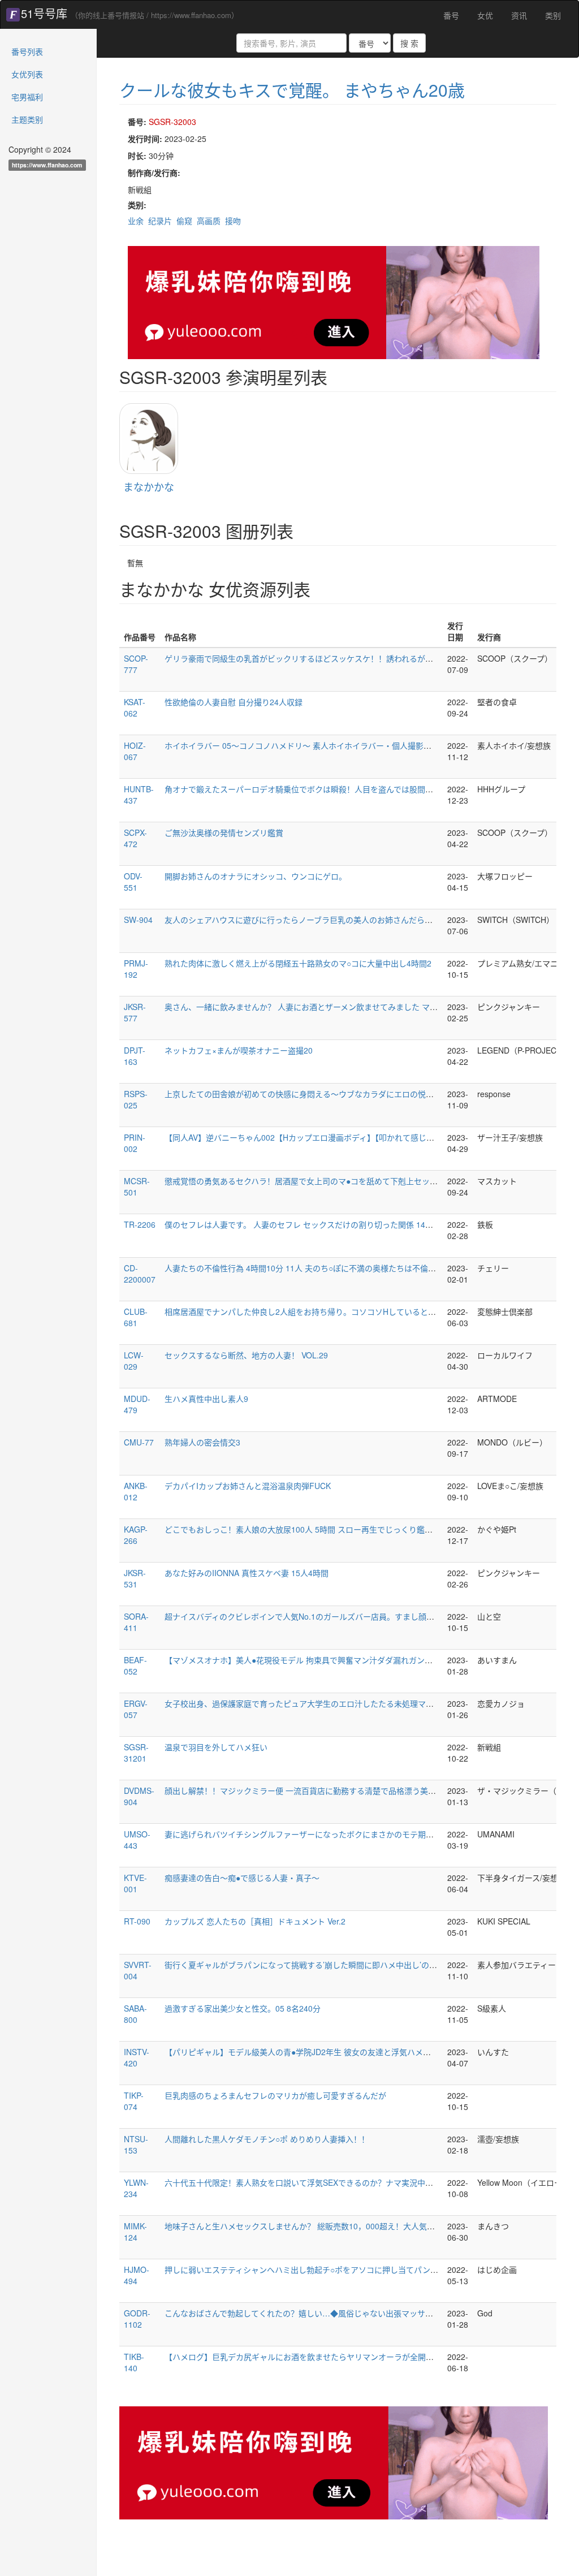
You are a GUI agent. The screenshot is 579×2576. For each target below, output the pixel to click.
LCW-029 (134, 1361)
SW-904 (138, 920)
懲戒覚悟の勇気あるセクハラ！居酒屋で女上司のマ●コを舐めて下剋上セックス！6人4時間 (325, 1181)
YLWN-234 (136, 2188)
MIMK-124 (135, 2232)
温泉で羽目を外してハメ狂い (216, 1747)
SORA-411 (136, 1622)
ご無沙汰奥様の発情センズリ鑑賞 (224, 832)
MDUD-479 (137, 1404)
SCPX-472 (135, 838)
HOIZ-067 (135, 751)
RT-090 (137, 1921)
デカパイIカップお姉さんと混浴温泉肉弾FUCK (248, 1486)
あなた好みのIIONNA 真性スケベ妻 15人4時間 (247, 1573)
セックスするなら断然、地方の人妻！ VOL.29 (246, 1355)
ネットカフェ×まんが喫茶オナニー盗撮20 (239, 1050)
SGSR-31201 (136, 1753)
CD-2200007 (140, 1274)
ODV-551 (133, 882)
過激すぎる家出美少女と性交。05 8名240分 (243, 2008)
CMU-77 (139, 1442)
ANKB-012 (136, 1491)
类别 (553, 15)
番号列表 (27, 51)
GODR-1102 (137, 2319)
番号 (451, 15)
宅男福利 (27, 97)
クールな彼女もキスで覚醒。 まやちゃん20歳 (292, 90)
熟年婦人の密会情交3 (202, 1442)
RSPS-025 (136, 1099)
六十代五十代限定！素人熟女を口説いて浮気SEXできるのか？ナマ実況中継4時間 (309, 2182)
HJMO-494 (137, 2275)
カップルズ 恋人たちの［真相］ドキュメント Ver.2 (255, 1921)
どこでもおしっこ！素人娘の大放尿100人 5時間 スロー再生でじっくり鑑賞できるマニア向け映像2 (340, 1529)
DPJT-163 (135, 1056)
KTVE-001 (135, 1883)
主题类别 (27, 119)
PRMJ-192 (136, 969)
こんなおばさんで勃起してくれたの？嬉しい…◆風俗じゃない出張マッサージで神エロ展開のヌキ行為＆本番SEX (366, 2313)
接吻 (233, 221)
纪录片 (160, 221)
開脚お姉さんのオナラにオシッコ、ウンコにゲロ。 (256, 876)
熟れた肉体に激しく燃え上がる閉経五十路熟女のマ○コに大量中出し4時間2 (298, 963)
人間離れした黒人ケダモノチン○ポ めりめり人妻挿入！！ (267, 2139)
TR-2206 (140, 1224)
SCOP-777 (136, 664)
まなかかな (149, 486)
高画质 (209, 221)
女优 (485, 15)
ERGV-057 (136, 1709)
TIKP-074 (134, 2101)
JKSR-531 (135, 1578)
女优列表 (27, 74)
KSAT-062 (135, 707)
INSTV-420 (137, 2057)
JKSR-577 (135, 1012)
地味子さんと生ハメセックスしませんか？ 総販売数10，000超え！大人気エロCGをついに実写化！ (341, 2226)
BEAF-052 (135, 1665)
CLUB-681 (136, 1317)
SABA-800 (135, 2014)
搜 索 (409, 43)
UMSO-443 (137, 1840)
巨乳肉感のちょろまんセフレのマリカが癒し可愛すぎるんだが (275, 2095)
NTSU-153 (136, 2144)
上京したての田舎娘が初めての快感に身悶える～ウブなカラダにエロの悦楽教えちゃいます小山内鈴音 (347, 1094)
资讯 (519, 15)
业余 (136, 221)
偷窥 (184, 221)
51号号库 (44, 13)
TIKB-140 (134, 2362)
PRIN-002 (135, 1143)
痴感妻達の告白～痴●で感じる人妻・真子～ (242, 1878)
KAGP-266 (136, 1535)
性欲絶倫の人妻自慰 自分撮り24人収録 (234, 702)
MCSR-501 (137, 1186)
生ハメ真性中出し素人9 (206, 1399)
